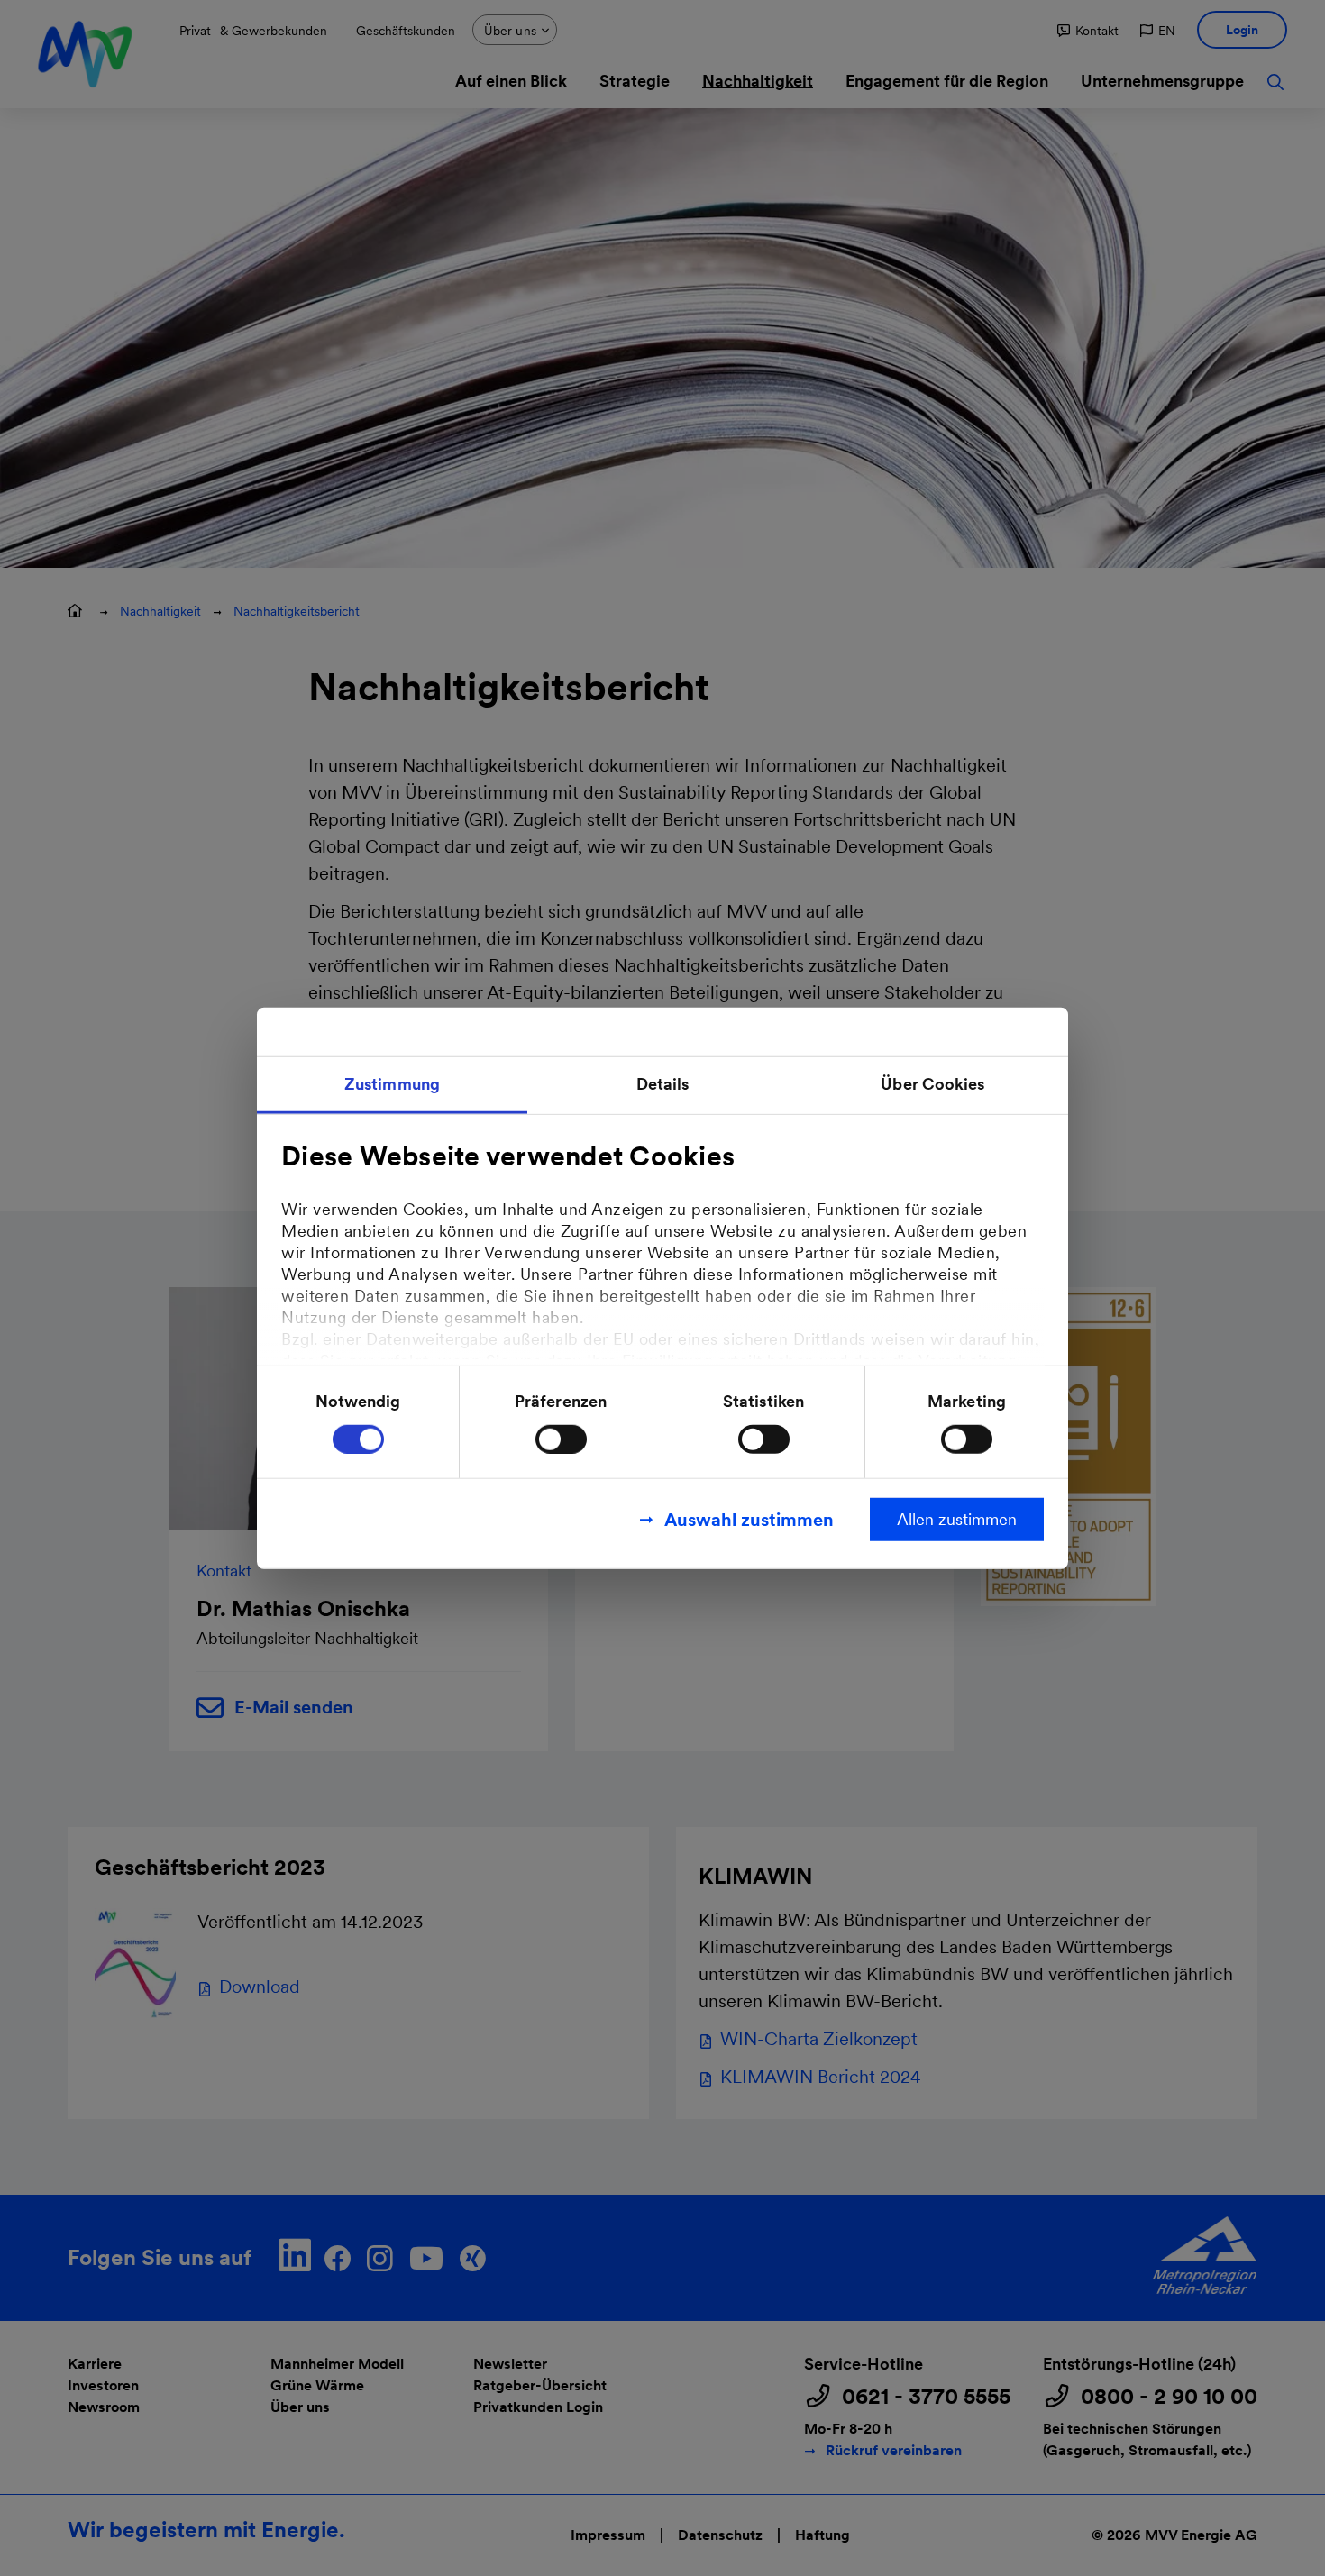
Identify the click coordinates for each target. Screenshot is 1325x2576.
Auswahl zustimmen (749, 1519)
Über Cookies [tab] (932, 1084)
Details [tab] (663, 1084)
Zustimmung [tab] (392, 1084)
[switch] (561, 1439)
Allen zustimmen (957, 1518)
